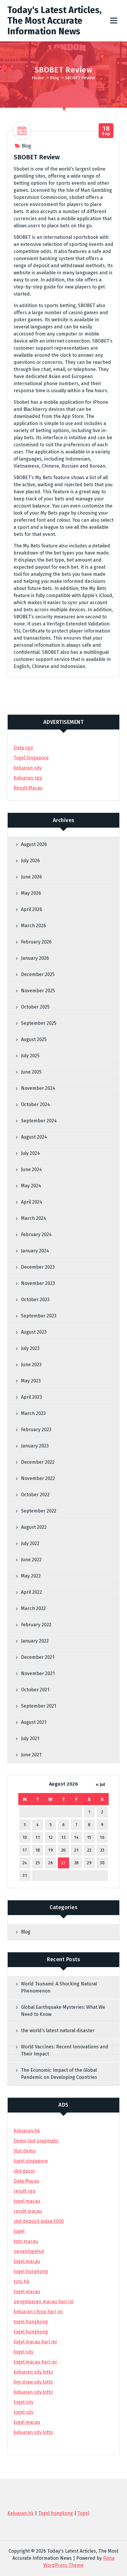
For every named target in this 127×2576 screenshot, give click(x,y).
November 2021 (38, 1673)
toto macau (26, 2241)
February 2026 (36, 942)
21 (76, 1850)
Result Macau (28, 788)
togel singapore (31, 2161)
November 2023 (38, 1283)
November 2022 (38, 1478)
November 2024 (38, 1088)
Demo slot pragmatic (36, 2141)
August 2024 (34, 1137)
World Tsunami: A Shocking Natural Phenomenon (59, 1987)
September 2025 (39, 1023)
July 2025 (30, 1056)
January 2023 (35, 1446)
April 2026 (32, 909)
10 (25, 1837)
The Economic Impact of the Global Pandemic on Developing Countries (59, 2074)
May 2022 (31, 1576)
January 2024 (35, 1251)
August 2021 (34, 1722)
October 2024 (35, 1104)
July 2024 (30, 1153)
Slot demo (25, 2151)
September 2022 (39, 1511)
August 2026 (34, 844)
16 (102, 1837)
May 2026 (31, 893)
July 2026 (30, 861)
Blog (54, 78)
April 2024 (32, 1202)
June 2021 (31, 1755)
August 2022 (34, 1527)
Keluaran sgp (28, 778)
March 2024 (34, 1218)
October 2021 (35, 1690)
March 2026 (34, 926)
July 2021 (30, 1738)
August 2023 (34, 1332)
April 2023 (31, 1397)
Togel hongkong (56, 2513)
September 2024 (39, 1121)
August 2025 (34, 1039)
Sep (106, 131)
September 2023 (39, 1316)
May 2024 (31, 1186)
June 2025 (31, 1072)
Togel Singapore (31, 758)
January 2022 (35, 1641)
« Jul (100, 1784)
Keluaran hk (27, 2131)
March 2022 (33, 1608)
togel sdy (23, 2402)
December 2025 (38, 974)
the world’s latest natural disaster (58, 2031)
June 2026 (31, 877)
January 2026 (35, 958)
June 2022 (31, 1560)
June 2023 (31, 1365)
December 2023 (38, 1267)
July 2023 (30, 1348)
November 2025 (38, 991)
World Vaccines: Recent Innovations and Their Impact (65, 2050)
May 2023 (31, 1381)
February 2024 (36, 1234)
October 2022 (35, 1495)
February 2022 (36, 1625)
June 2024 (31, 1169)
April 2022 (31, 1592)
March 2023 (33, 1413)
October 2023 (35, 1300)
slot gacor (24, 2171)
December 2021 (38, 1657)
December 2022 (38, 1462)
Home (38, 78)
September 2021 (39, 1706)
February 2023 (36, 1430)
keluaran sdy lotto (33, 2432)
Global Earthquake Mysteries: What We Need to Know (63, 2011)
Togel (83, 2513)
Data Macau (26, 2181)
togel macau (27, 2422)
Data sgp (23, 748)
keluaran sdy (28, 768)
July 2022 (30, 1543)
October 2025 (35, 1007)
